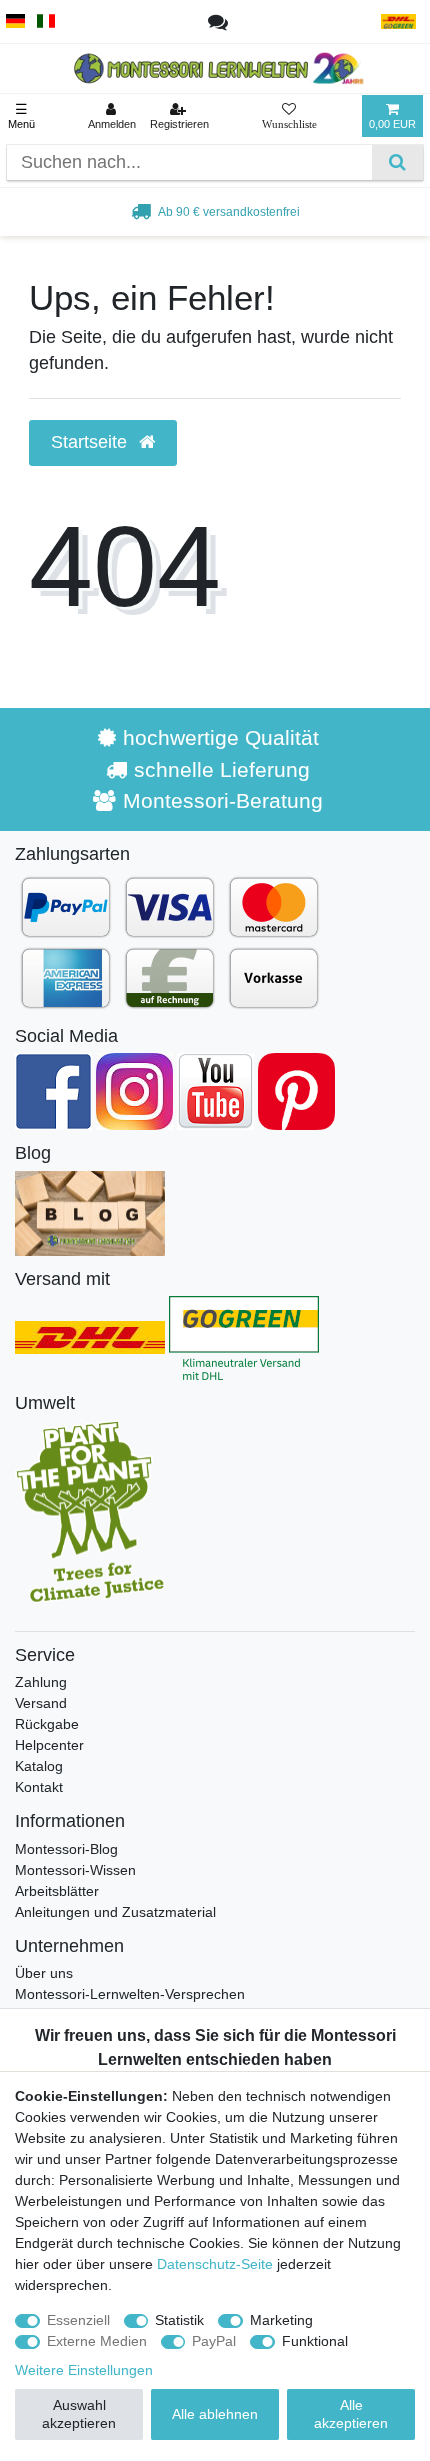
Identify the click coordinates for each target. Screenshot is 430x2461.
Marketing (281, 2320)
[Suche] (397, 162)
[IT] (46, 21)
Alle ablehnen (215, 2414)
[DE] (15, 21)
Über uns (44, 1973)
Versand (41, 1703)
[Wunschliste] (289, 116)
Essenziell (78, 2320)
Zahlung (41, 1682)
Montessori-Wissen (75, 1870)
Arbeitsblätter (57, 1891)
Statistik (179, 2320)
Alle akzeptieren (351, 2414)
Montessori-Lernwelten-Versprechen (130, 1994)
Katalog (39, 1766)
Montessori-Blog (66, 1849)
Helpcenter (49, 1745)
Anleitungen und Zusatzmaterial (115, 1912)
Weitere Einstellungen (84, 2370)
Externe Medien (97, 2341)
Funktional (315, 2341)
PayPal (214, 2341)
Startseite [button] (91, 442)
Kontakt (39, 1787)
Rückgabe (47, 1724)
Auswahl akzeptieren (79, 2414)
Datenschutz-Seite (215, 2264)
